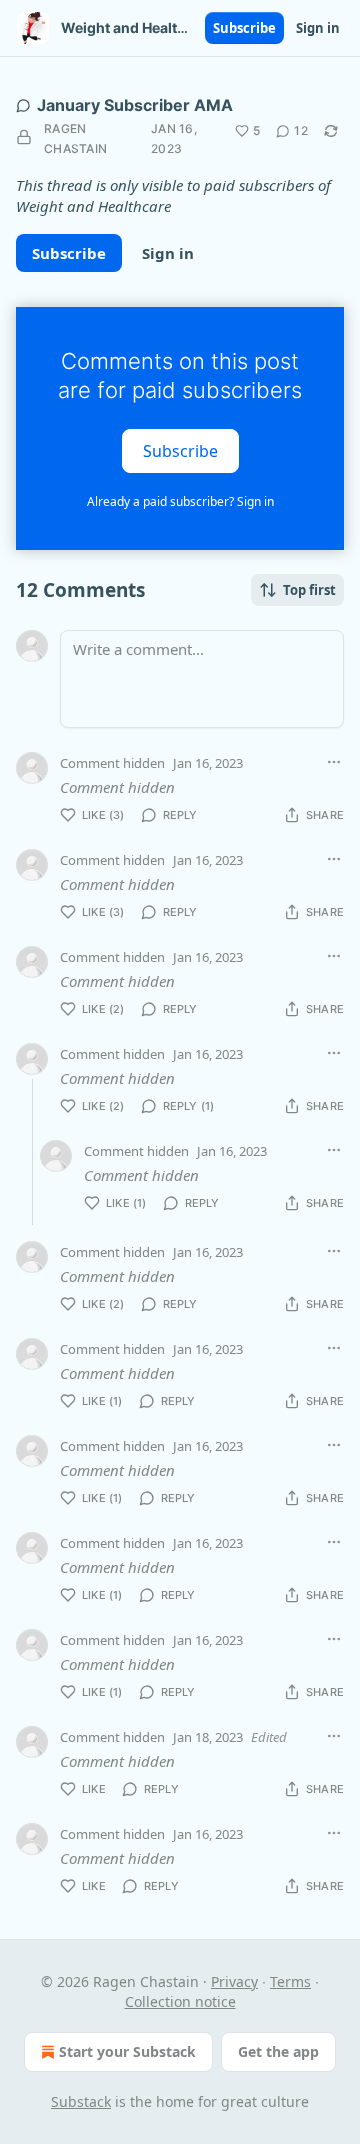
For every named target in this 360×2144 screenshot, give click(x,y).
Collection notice (180, 2001)
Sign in (318, 28)
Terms (290, 1981)
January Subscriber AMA (135, 105)
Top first (309, 590)
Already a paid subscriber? (180, 501)
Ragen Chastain (75, 138)
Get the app (278, 2051)
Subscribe (244, 28)
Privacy (234, 1981)
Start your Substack (127, 2051)
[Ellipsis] (334, 762)
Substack (81, 2101)
